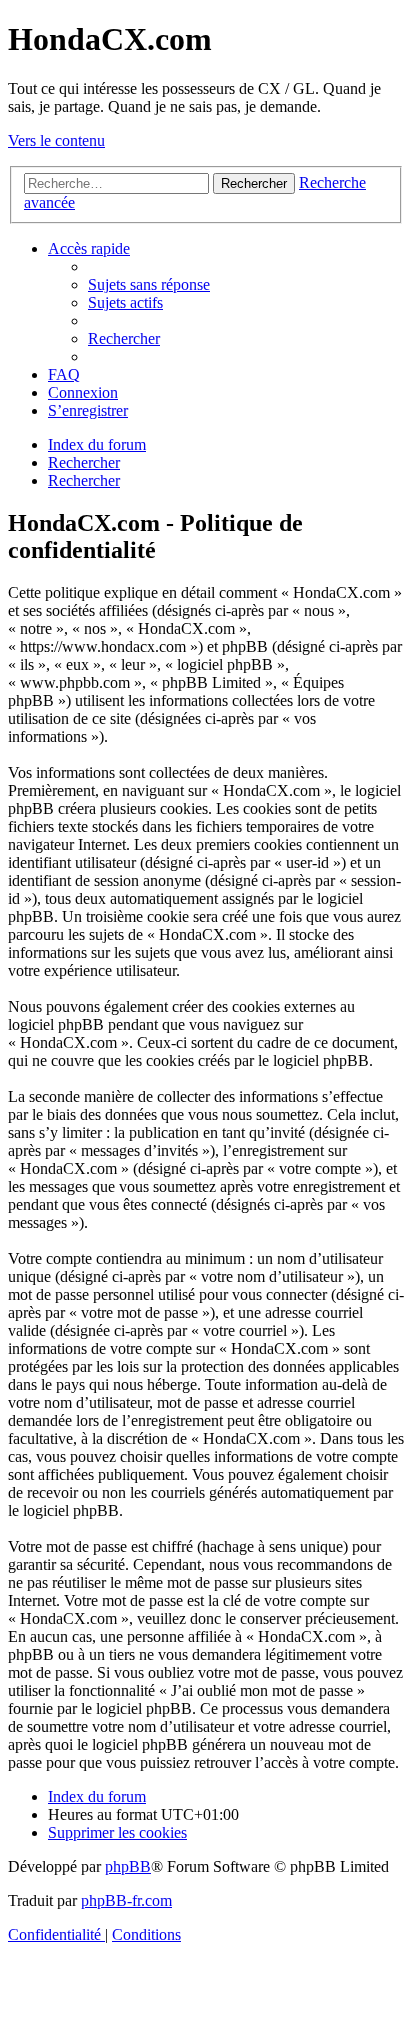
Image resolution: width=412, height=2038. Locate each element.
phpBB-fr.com (126, 1900)
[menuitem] (149, 284)
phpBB (128, 1866)
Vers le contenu (56, 140)
